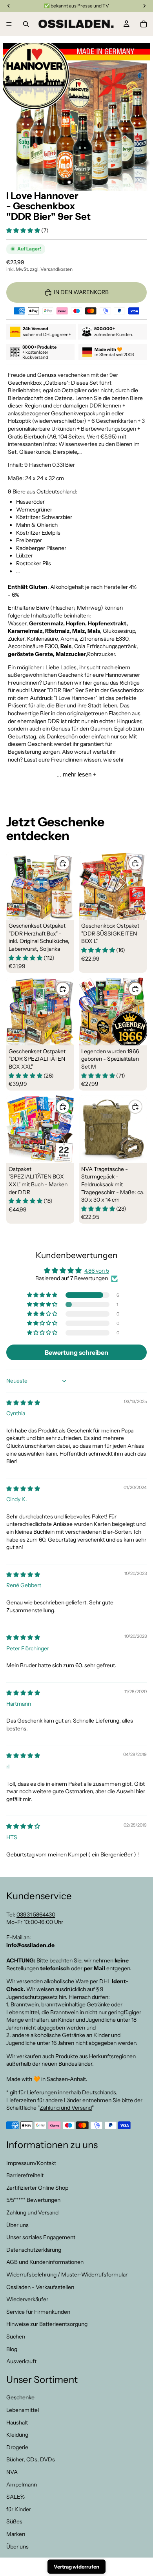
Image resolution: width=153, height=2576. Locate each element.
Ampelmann (22, 2485)
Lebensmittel (23, 2410)
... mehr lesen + (76, 774)
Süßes (14, 2522)
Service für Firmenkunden (38, 2312)
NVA (12, 2472)
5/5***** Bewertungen (33, 2200)
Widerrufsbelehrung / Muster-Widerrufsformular (67, 2275)
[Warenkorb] (144, 24)
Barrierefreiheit (25, 2175)
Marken (16, 2534)
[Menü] (9, 24)
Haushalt (17, 2423)
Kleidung (17, 2435)
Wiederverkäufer (27, 2299)
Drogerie (17, 2447)
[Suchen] (26, 24)
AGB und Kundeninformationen (45, 2262)
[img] (23, 1403)
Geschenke (20, 2398)
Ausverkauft (21, 2361)
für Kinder (19, 2509)
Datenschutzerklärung (34, 2250)
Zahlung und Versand (66, 2108)
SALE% (15, 2497)
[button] (24, 230)
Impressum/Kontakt (31, 2163)
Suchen (16, 2337)
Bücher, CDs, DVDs (31, 2460)
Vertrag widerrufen (76, 2567)
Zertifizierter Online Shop (37, 2188)
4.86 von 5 (97, 1271)
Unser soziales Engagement (41, 2237)
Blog (12, 2349)
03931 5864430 (36, 1915)
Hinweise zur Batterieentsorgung (47, 2324)
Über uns (17, 2225)
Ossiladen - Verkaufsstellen (40, 2287)
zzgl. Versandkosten (51, 269)
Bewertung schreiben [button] (76, 1352)
